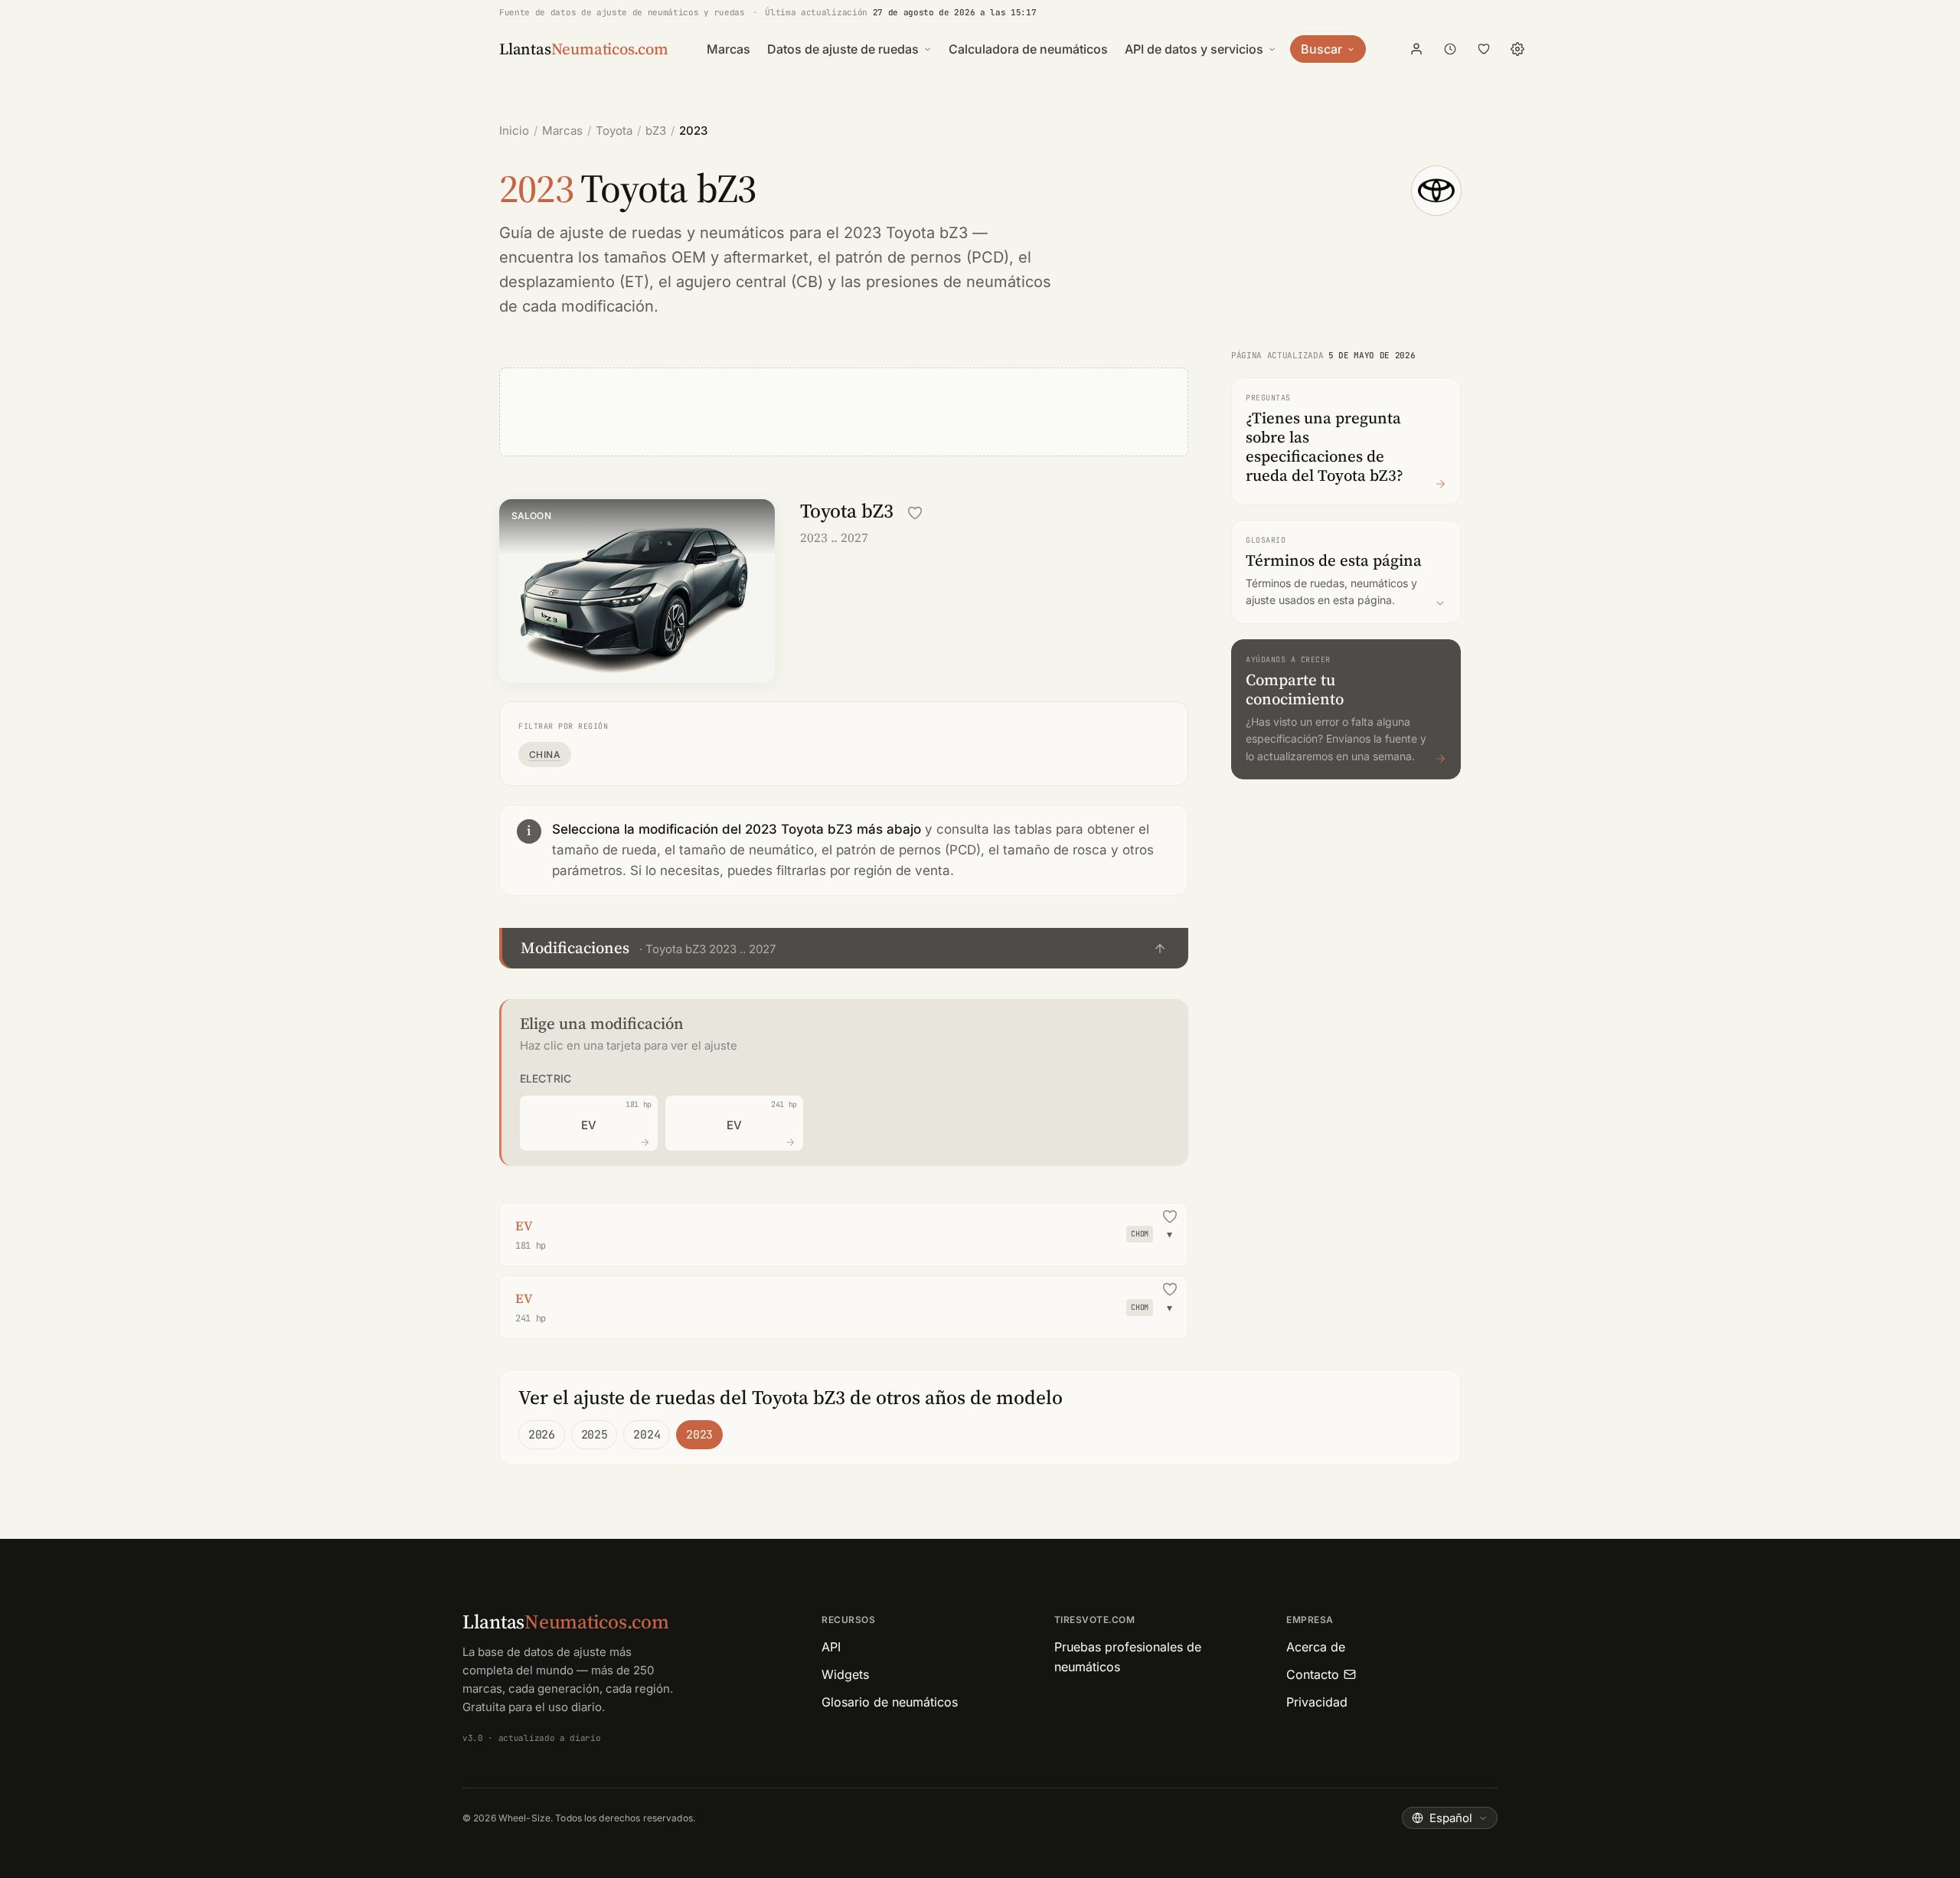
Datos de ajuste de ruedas (843, 49)
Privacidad (1317, 1702)
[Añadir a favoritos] (915, 513)
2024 (647, 1435)
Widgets (845, 1674)
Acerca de (1316, 1647)
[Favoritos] (1484, 49)
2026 (542, 1435)
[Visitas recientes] (1450, 49)
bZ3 (656, 131)
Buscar (1321, 49)
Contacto (1313, 1674)
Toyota (614, 131)
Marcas (728, 49)
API (831, 1647)
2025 (595, 1435)
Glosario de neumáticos (890, 1702)
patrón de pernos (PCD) (922, 257)
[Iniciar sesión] (1416, 49)
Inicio (514, 131)
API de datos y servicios (1194, 49)
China (545, 754)
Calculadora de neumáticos (1028, 49)
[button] (844, 948)
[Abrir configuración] (1517, 49)
